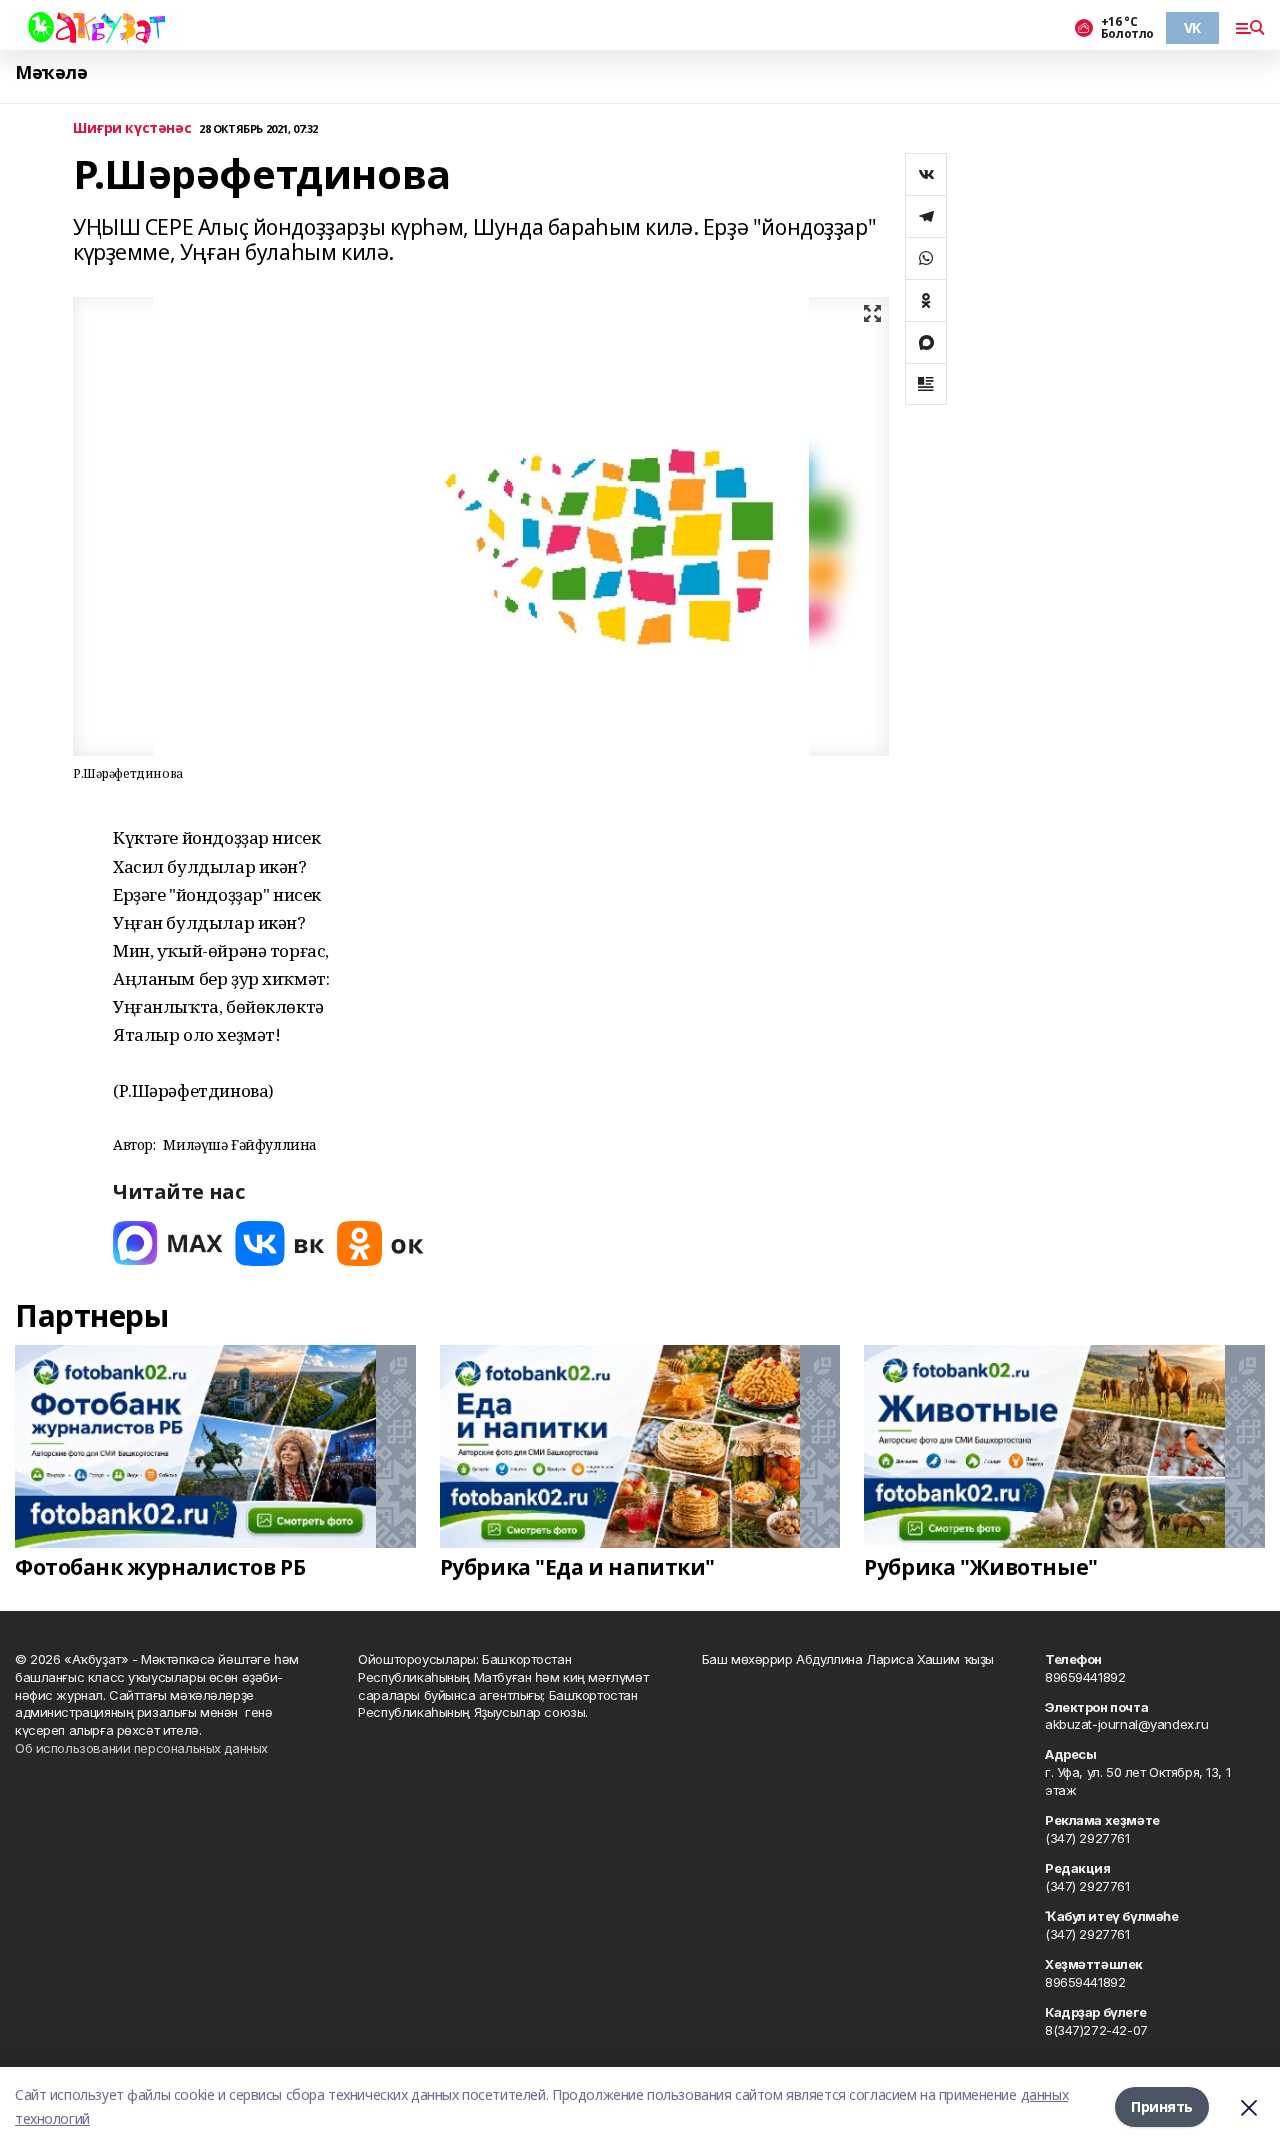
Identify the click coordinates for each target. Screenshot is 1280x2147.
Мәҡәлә (51, 72)
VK (1192, 27)
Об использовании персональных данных (141, 1748)
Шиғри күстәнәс (132, 128)
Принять (1162, 2106)
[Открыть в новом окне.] (168, 1243)
